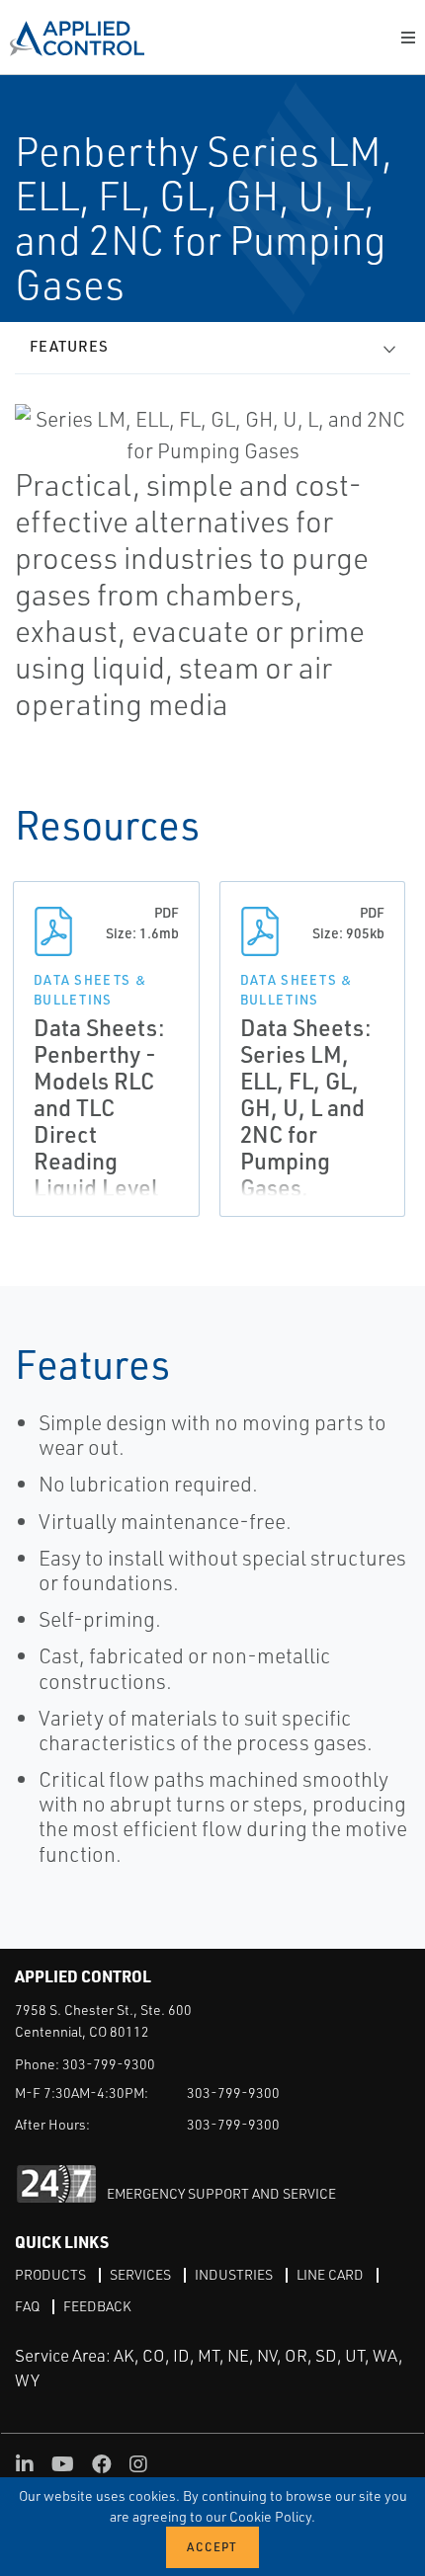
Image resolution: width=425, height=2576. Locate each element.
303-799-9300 (109, 2064)
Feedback (97, 2306)
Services (140, 2274)
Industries (234, 2274)
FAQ (27, 2306)
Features (69, 346)
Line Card (330, 2274)
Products (50, 2274)
